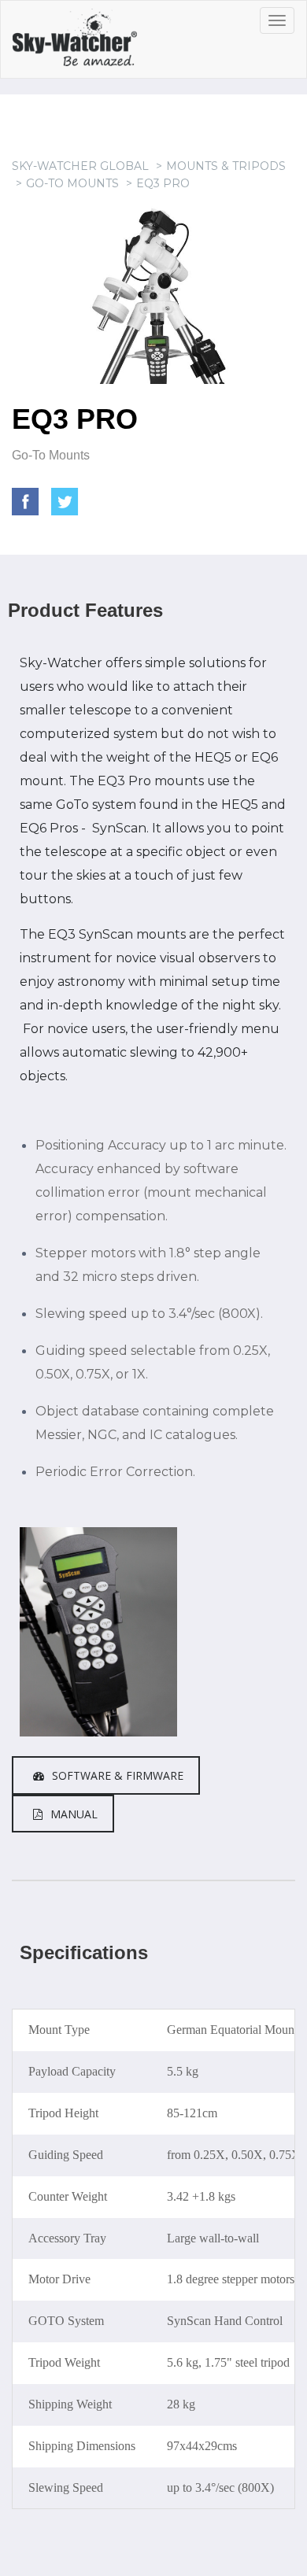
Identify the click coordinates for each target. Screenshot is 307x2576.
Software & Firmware (118, 1775)
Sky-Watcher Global (80, 166)
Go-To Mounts (72, 183)
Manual (74, 1814)
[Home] (92, 43)
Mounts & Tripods (226, 166)
